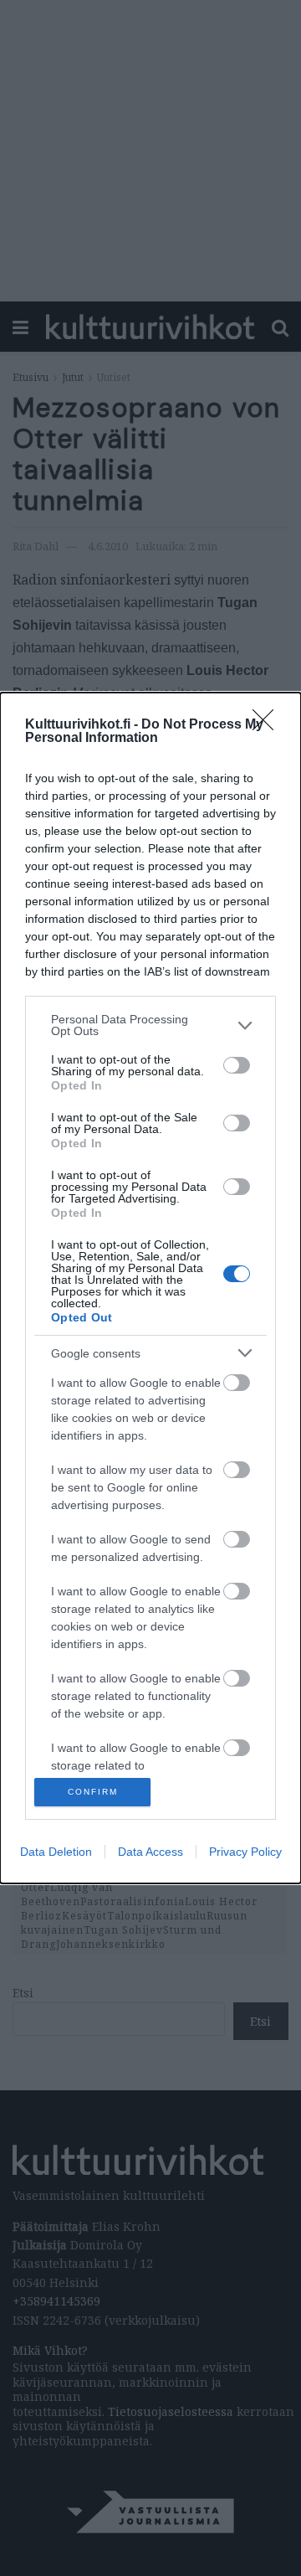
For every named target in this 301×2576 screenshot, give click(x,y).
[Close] (268, 725)
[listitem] (150, 1025)
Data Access (150, 1852)
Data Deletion (56, 1852)
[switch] (237, 1065)
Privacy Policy (245, 1852)
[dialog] (150, 1288)
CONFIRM (93, 1792)
